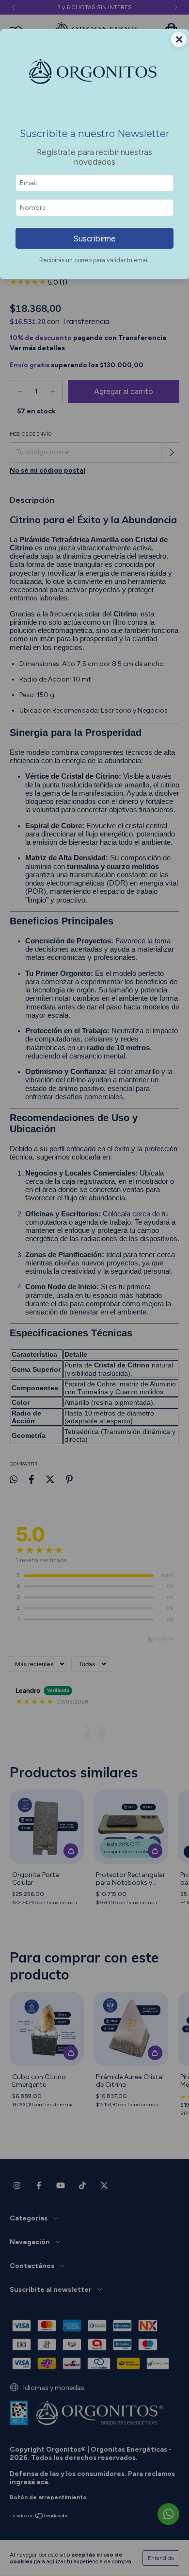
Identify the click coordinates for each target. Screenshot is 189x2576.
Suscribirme (94, 239)
